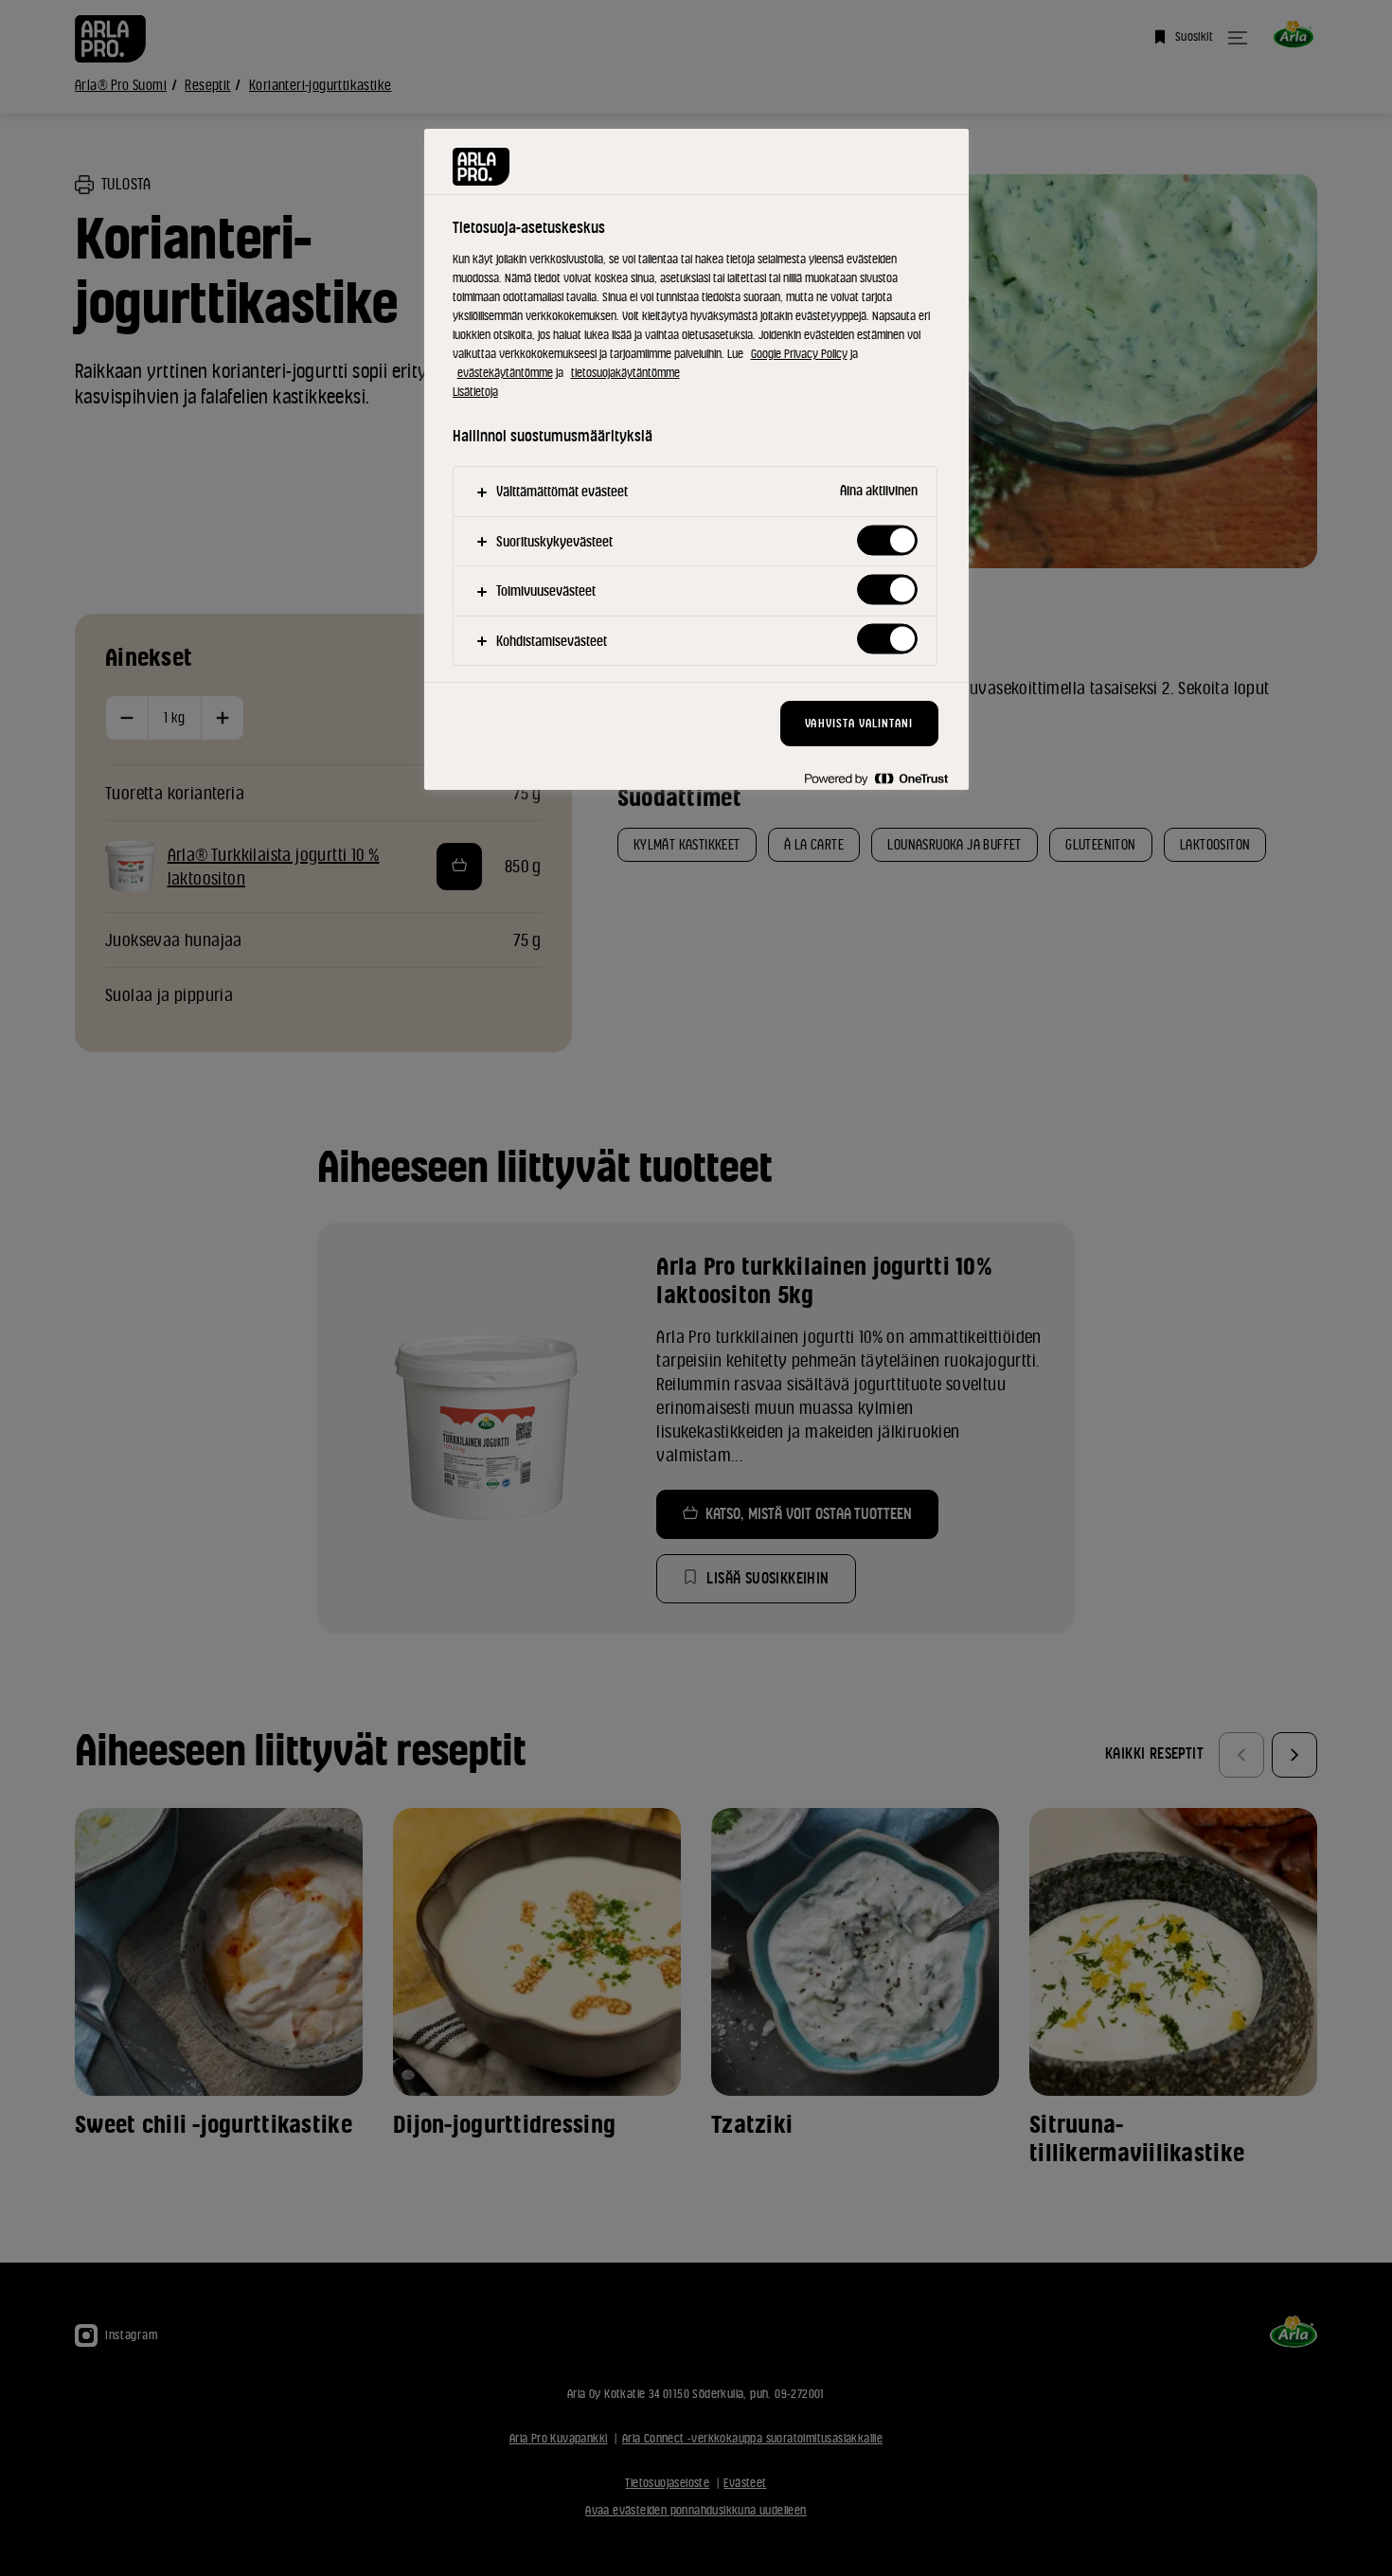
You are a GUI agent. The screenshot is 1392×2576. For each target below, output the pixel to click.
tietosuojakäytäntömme (625, 373)
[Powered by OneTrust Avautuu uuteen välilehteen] (876, 778)
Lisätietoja (475, 392)
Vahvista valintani (859, 723)
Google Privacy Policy (799, 354)
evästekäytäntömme (505, 373)
